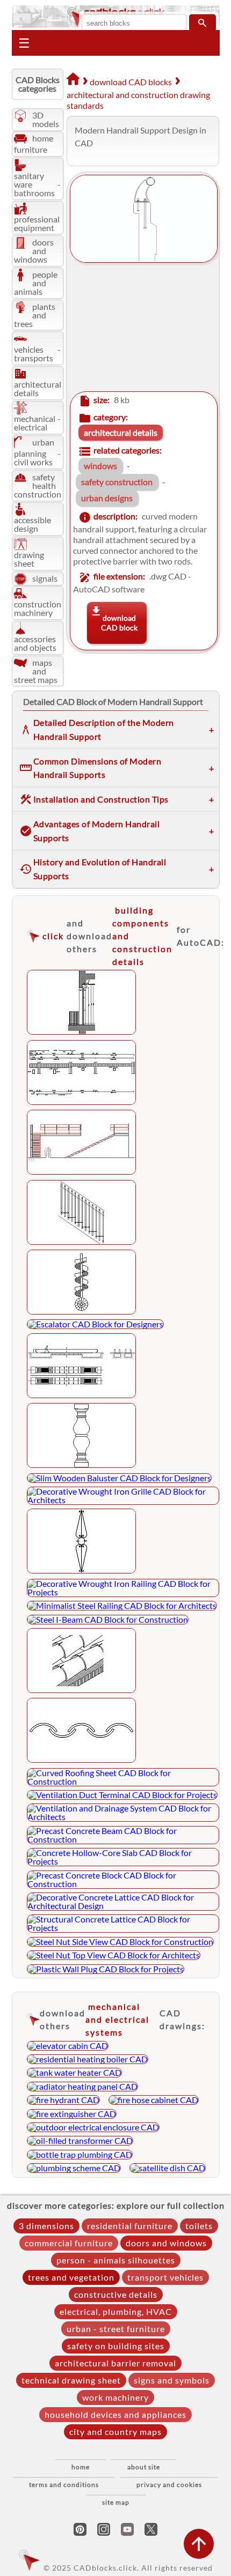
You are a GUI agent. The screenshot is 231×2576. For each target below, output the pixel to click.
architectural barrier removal (115, 2363)
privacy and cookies (169, 2485)
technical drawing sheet (71, 2380)
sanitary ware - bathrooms (37, 184)
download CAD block (119, 623)
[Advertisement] (140, 328)
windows (100, 466)
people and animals (36, 283)
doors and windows (34, 251)
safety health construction (38, 485)
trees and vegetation (71, 2277)
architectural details (38, 388)
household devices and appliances (115, 2414)
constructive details (116, 2294)
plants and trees (35, 315)
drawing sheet (29, 559)
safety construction (117, 482)
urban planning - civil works (37, 452)
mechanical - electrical (37, 423)
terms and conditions (64, 2485)
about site (144, 2467)
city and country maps (115, 2432)
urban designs (107, 498)
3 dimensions (46, 2226)
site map (116, 2502)
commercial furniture (69, 2243)
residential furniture (130, 2226)
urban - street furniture (116, 2329)
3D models (46, 119)
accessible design (33, 524)
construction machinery (38, 608)
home (81, 2467)
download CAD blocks (131, 82)
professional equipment (37, 223)
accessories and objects (35, 643)
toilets (199, 2226)
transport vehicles (165, 2277)
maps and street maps (36, 671)
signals (45, 578)
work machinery (115, 2397)
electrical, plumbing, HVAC (116, 2311)
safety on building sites (116, 2346)
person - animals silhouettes (116, 2260)
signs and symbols (172, 2380)
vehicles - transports (37, 354)
